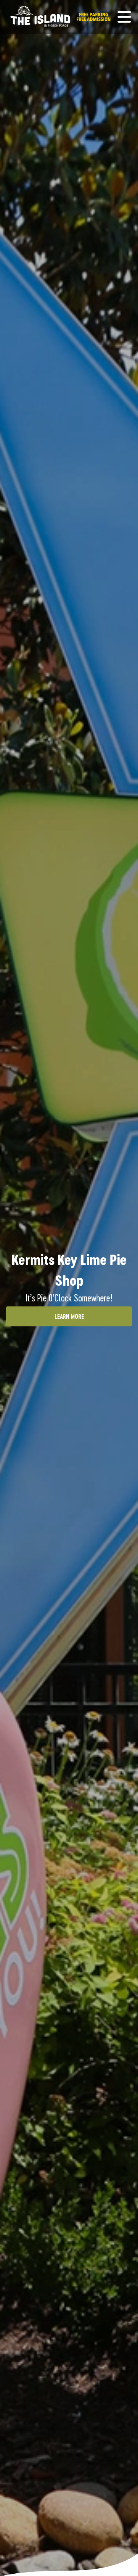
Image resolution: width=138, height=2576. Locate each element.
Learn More (69, 1316)
